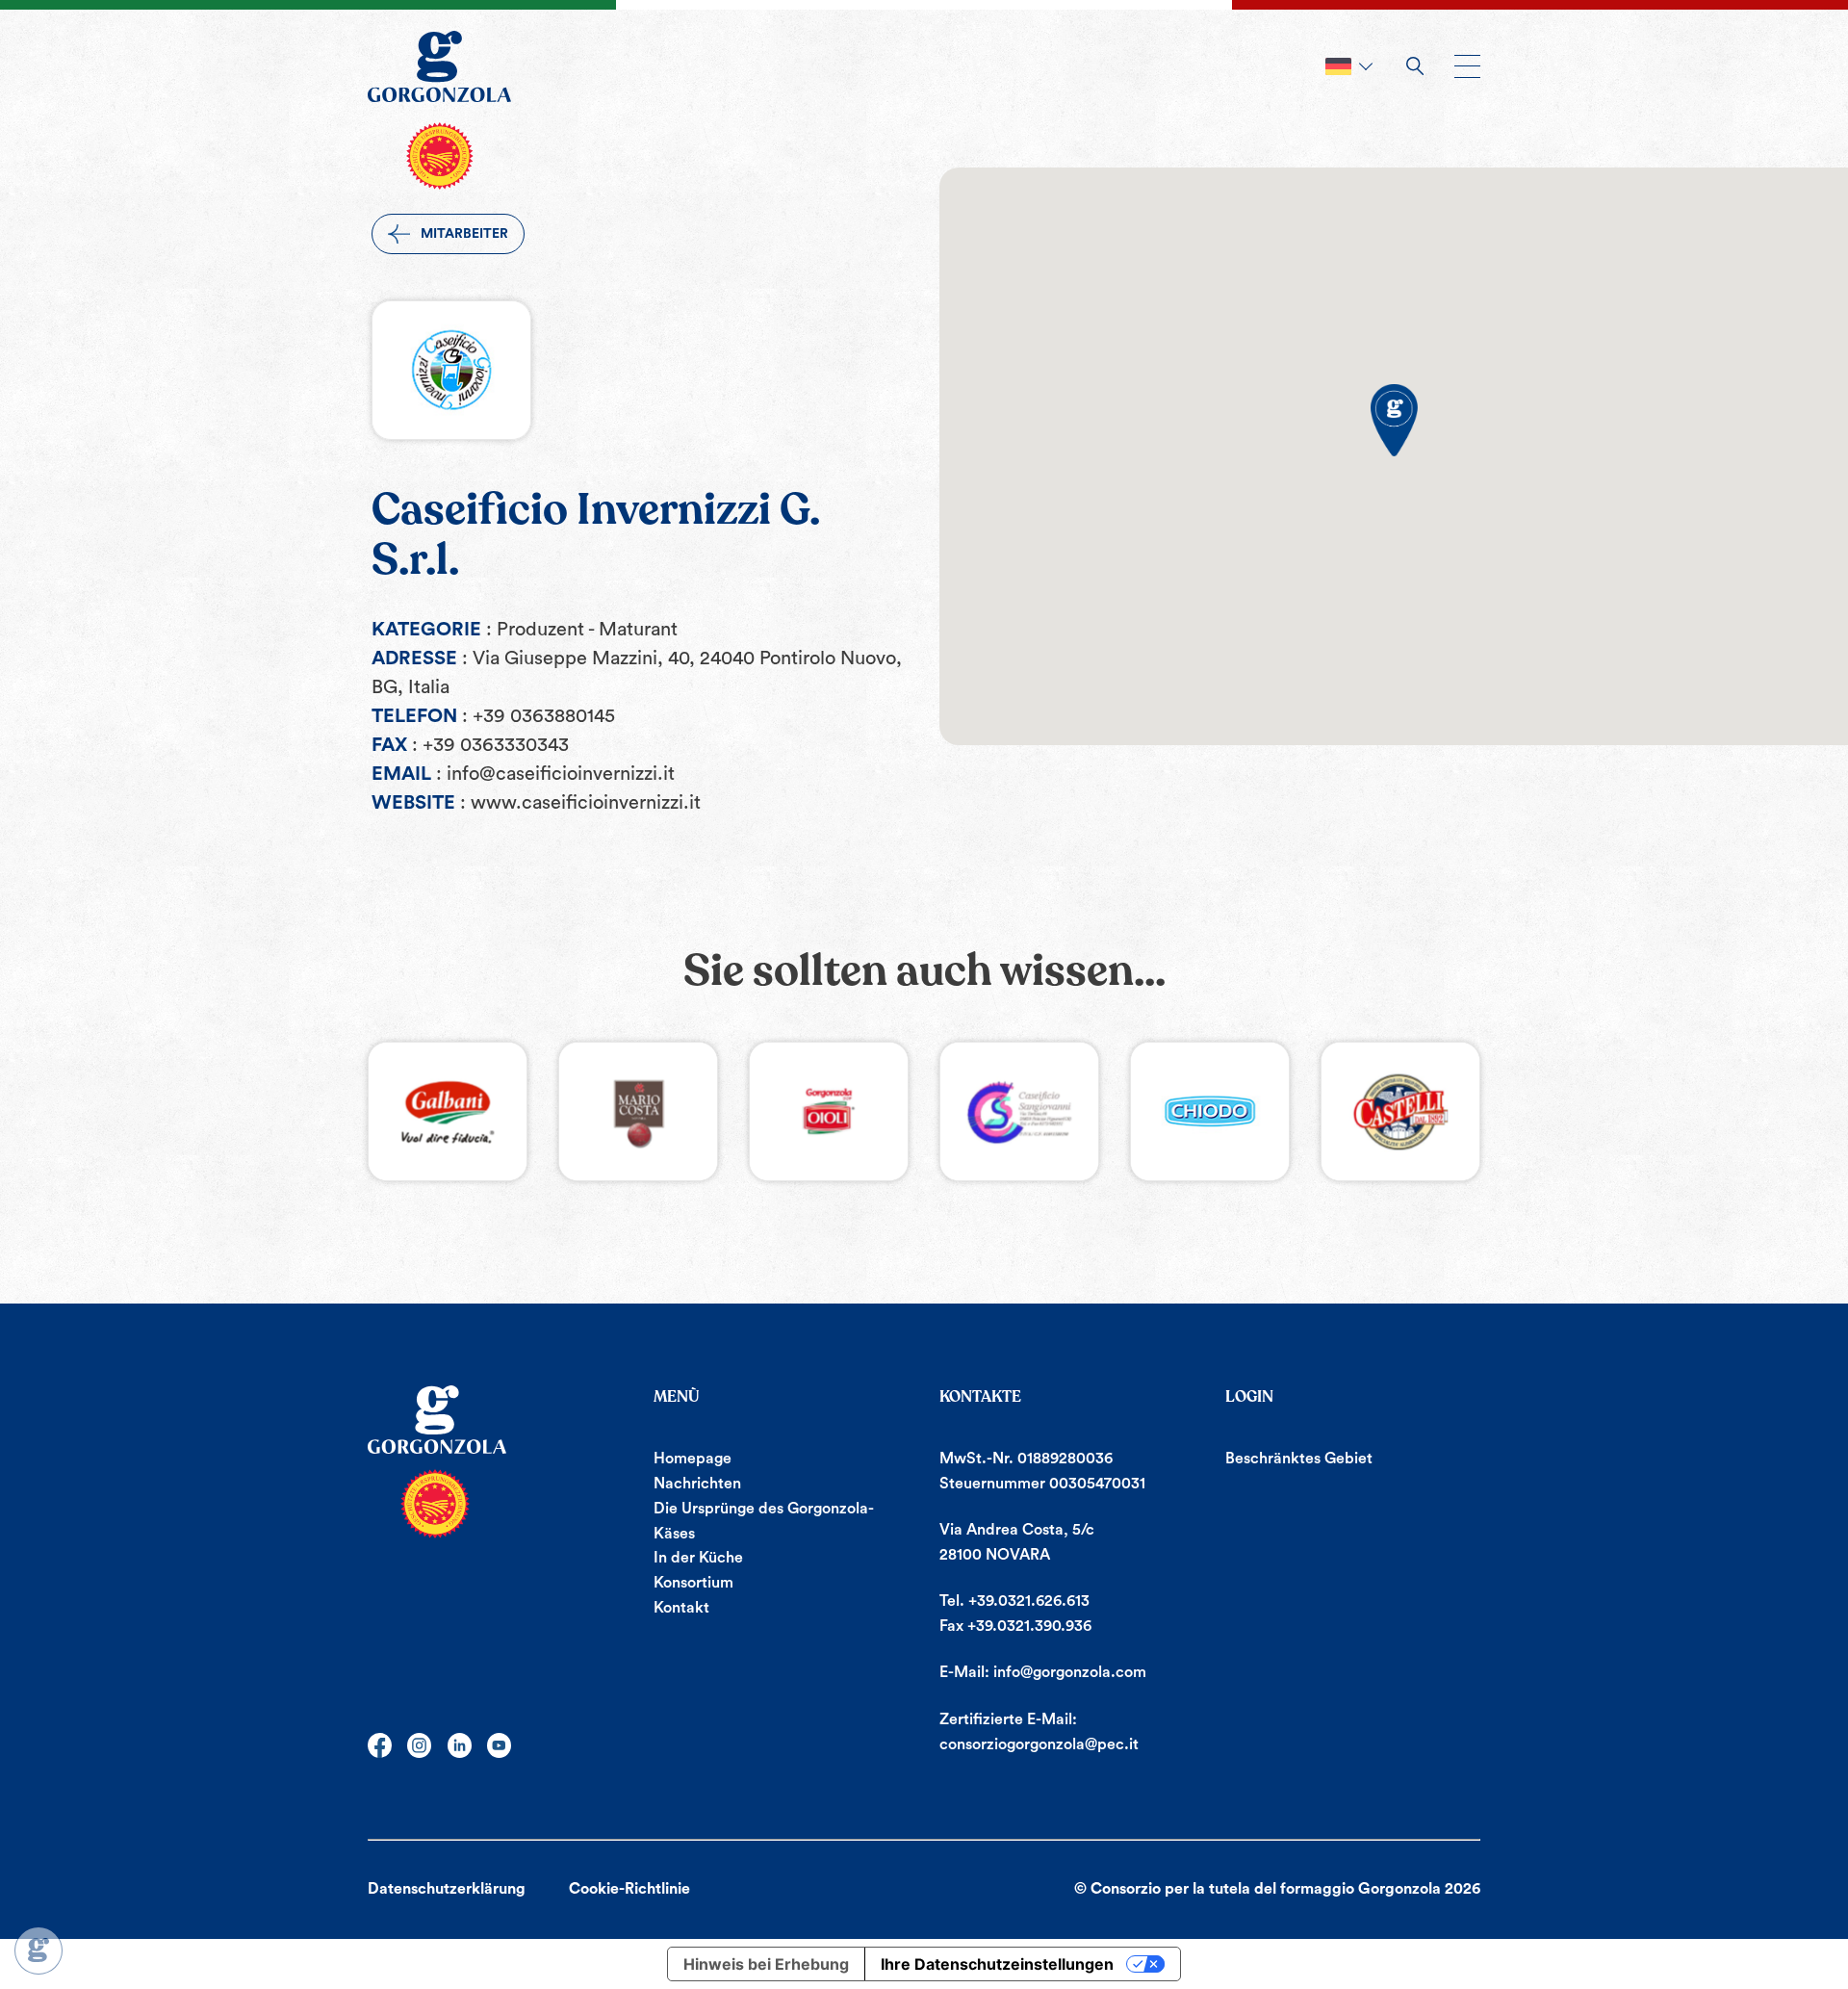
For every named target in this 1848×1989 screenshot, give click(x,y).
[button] (1394, 420)
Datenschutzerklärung (447, 1889)
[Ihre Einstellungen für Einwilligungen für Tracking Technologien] (38, 1950)
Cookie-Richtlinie (629, 1889)
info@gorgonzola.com (1070, 1672)
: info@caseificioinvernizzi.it (555, 774)
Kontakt (681, 1608)
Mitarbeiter (464, 234)
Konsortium (693, 1583)
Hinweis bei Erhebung (766, 1964)
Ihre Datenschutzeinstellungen (997, 1964)
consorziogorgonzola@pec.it (1039, 1744)
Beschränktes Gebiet (1299, 1459)
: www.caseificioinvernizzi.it (580, 803)
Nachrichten (697, 1484)
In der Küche (698, 1558)
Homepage (693, 1459)
